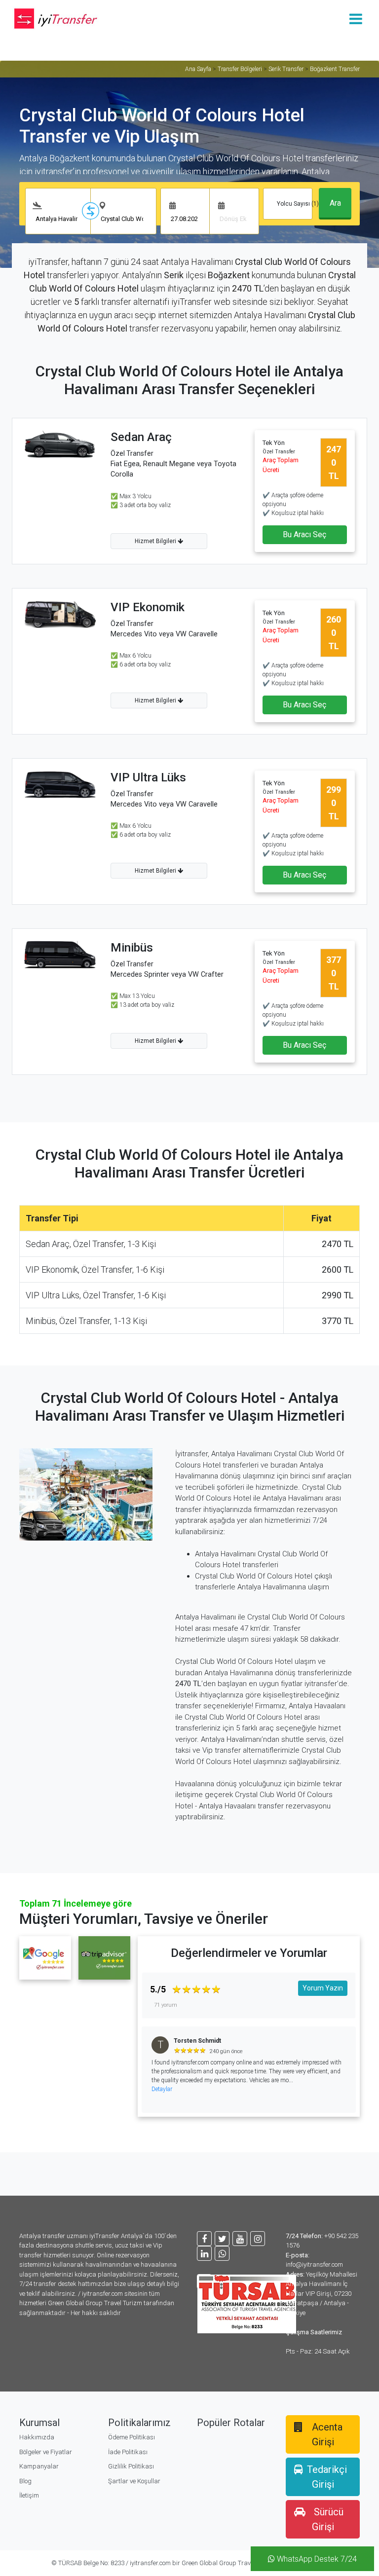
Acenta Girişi (327, 2434)
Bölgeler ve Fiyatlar (46, 2452)
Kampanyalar (39, 2466)
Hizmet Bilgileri (156, 541)
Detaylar (162, 2089)
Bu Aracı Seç (304, 534)
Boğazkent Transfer (335, 69)
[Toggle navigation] (356, 18)
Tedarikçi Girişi (327, 2477)
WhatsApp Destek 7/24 (316, 2559)
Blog (25, 2481)
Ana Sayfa (198, 69)
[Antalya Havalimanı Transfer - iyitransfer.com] (61, 18)
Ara (335, 203)
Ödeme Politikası (132, 2437)
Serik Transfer (286, 69)
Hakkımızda (37, 2437)
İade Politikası (128, 2452)
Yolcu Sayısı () (299, 204)
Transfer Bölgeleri (240, 69)
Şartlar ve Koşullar (134, 2481)
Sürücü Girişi (328, 2519)
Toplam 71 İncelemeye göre (76, 1903)
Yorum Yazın (323, 1988)
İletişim (29, 2495)
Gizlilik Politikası (131, 2466)
